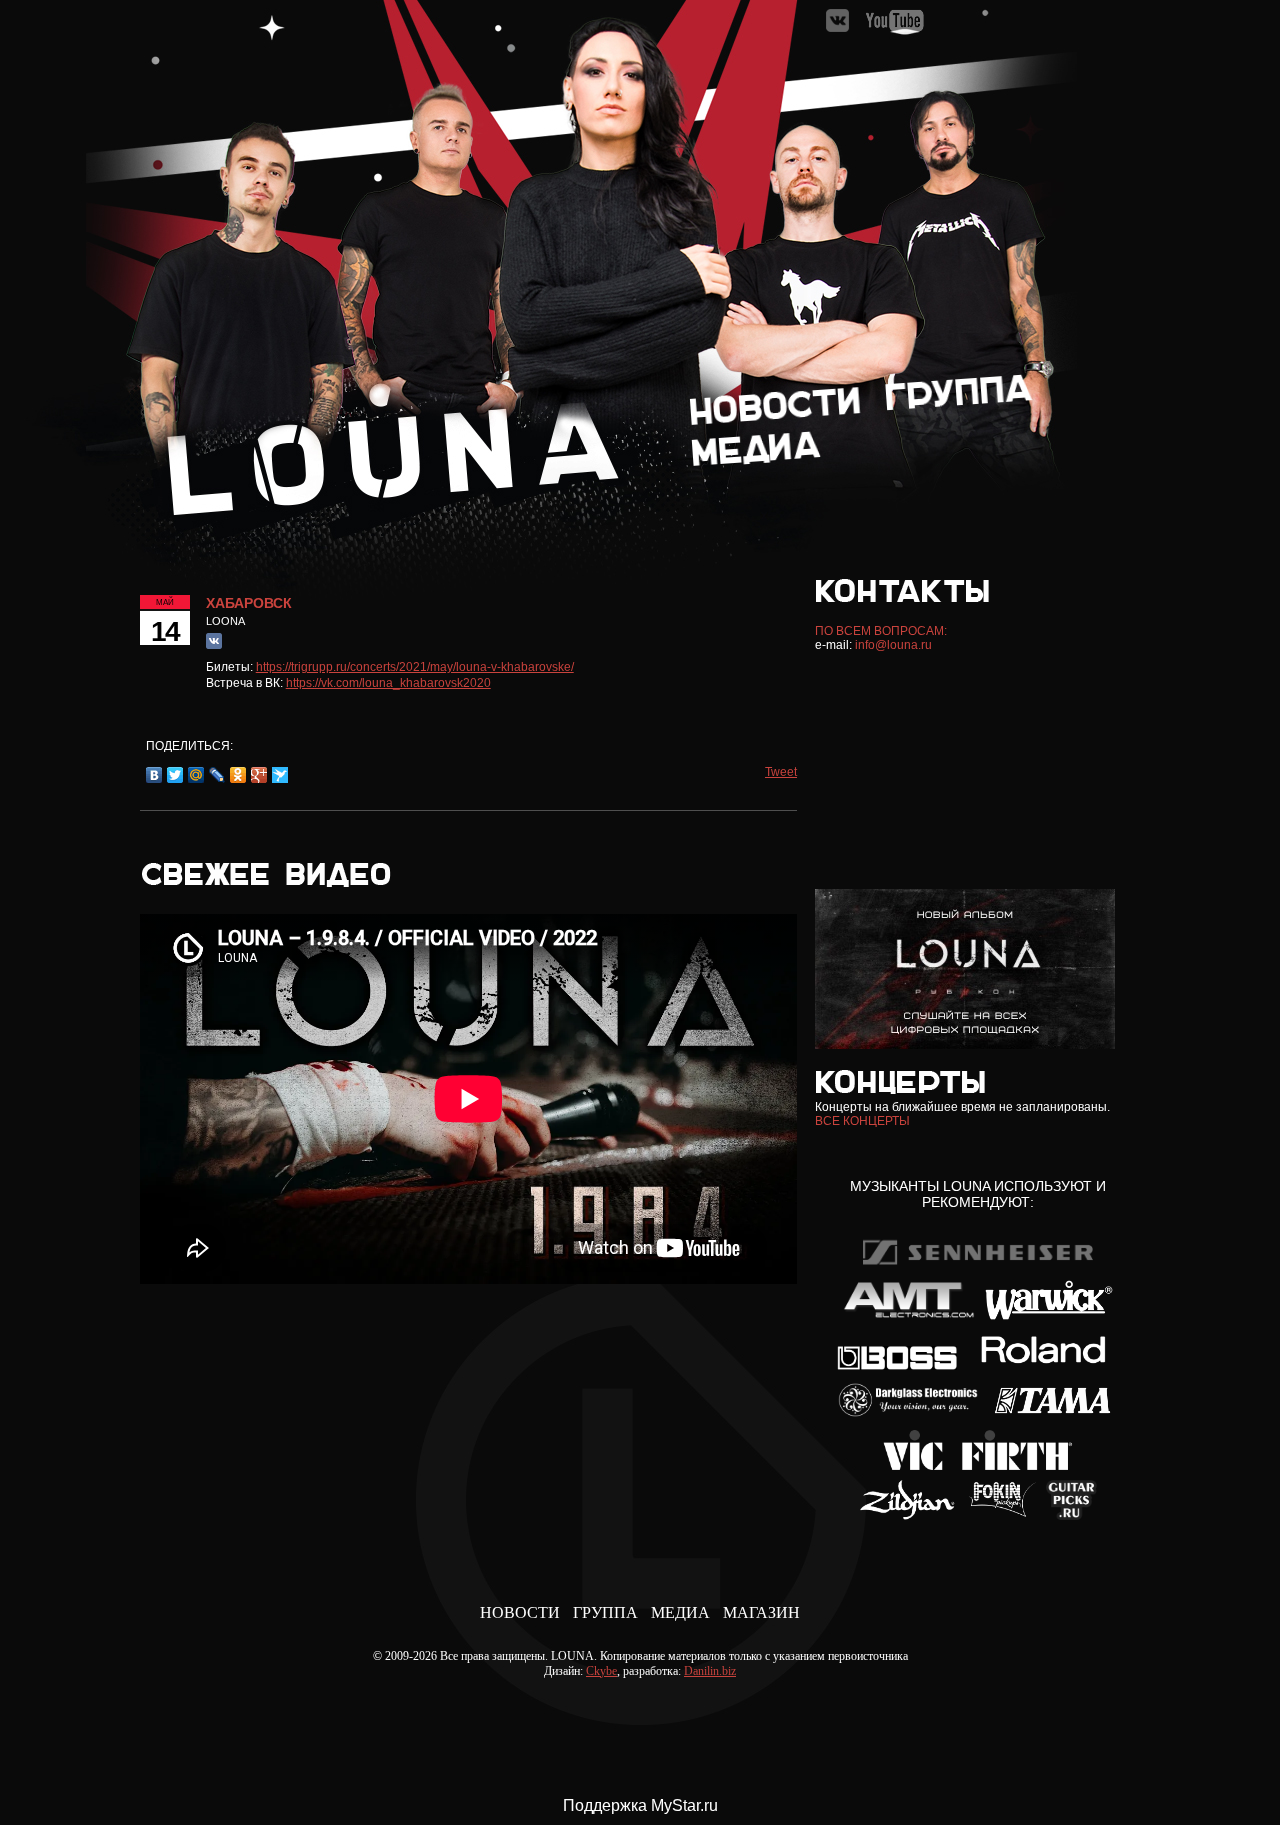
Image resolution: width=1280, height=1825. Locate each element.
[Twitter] (175, 775)
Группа (605, 1612)
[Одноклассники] (238, 775)
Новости (520, 1612)
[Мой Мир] (196, 775)
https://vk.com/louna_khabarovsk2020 (388, 683)
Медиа (680, 1612)
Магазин (761, 1612)
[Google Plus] (259, 775)
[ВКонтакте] (154, 775)
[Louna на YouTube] (894, 29)
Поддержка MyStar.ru (640, 1805)
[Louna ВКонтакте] (839, 29)
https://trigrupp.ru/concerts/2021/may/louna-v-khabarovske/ (415, 667)
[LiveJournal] (217, 775)
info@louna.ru (893, 645)
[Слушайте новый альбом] (965, 1045)
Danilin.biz (710, 1671)
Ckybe (601, 1671)
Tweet (781, 772)
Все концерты (862, 1121)
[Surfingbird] (280, 775)
